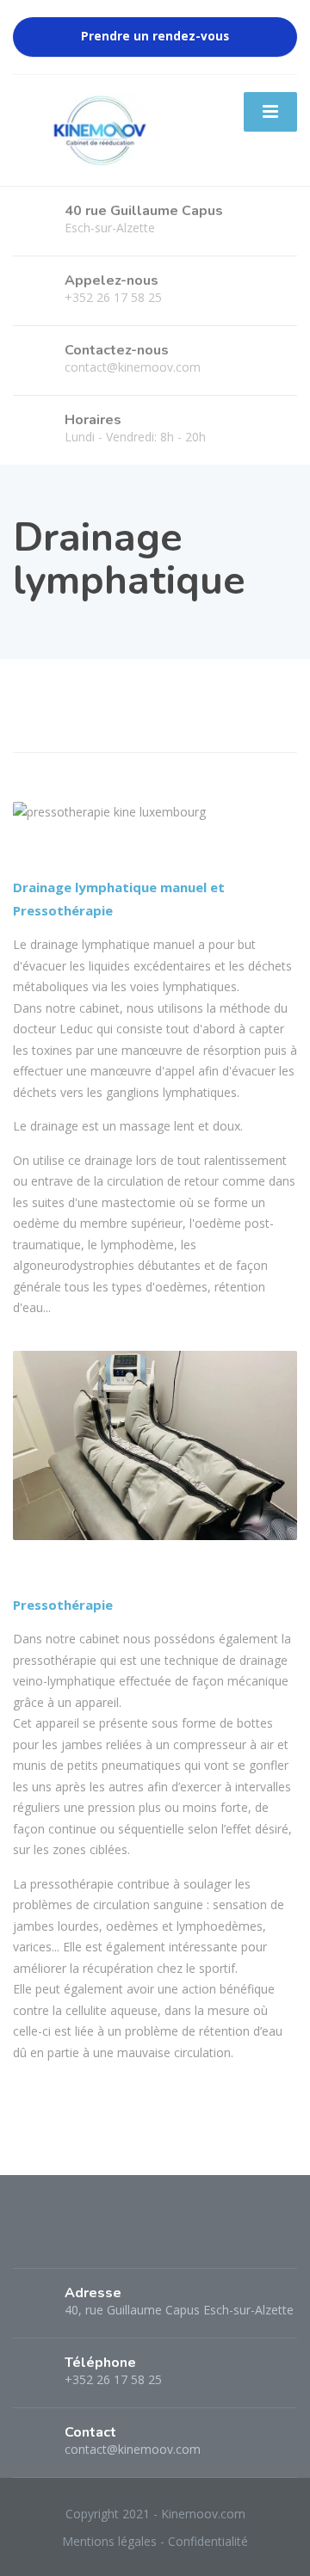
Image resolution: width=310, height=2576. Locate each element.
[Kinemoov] (98, 129)
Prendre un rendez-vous (155, 36)
